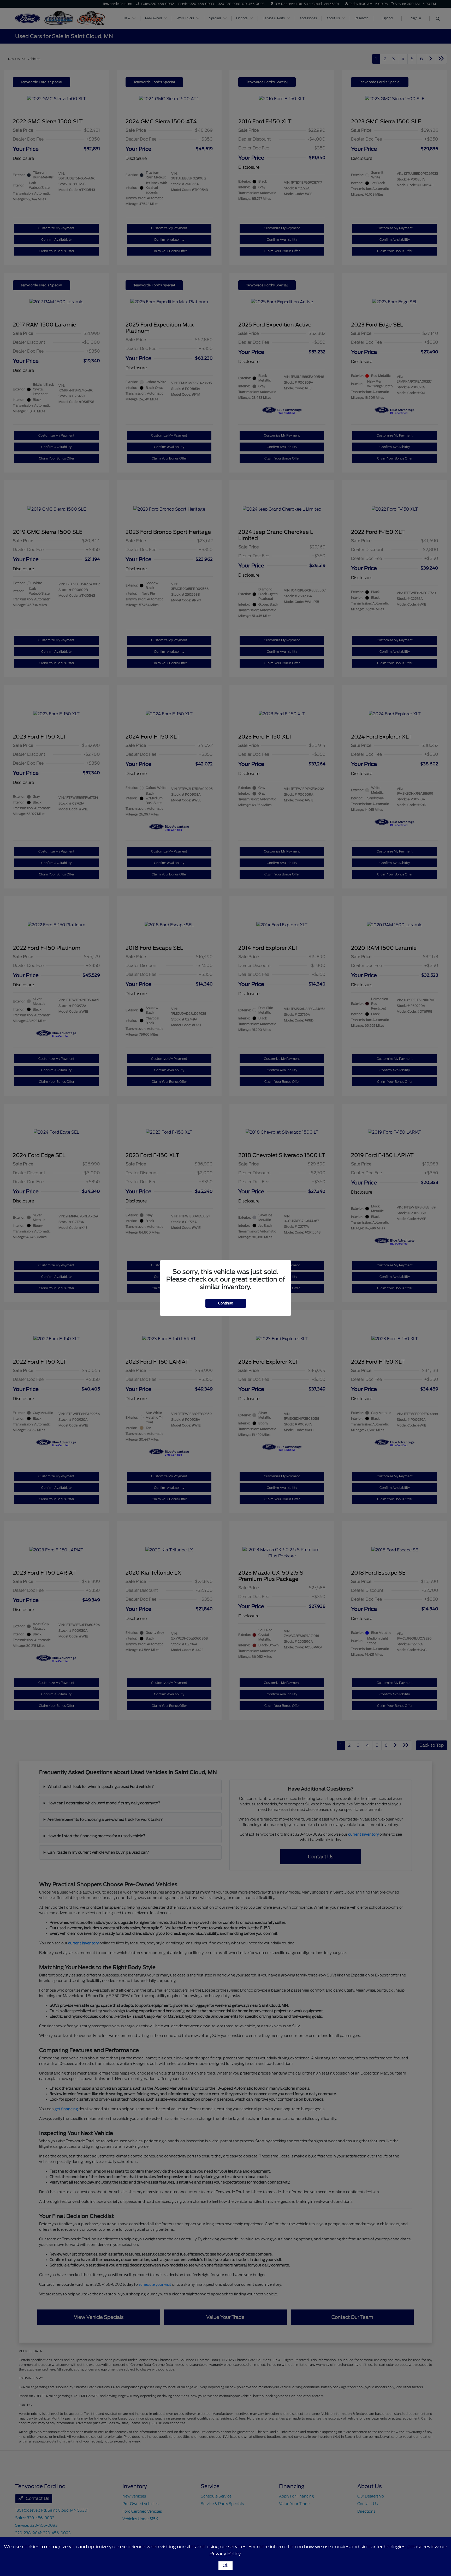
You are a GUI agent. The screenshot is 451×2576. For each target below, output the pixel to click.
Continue (226, 1303)
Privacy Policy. (226, 2554)
